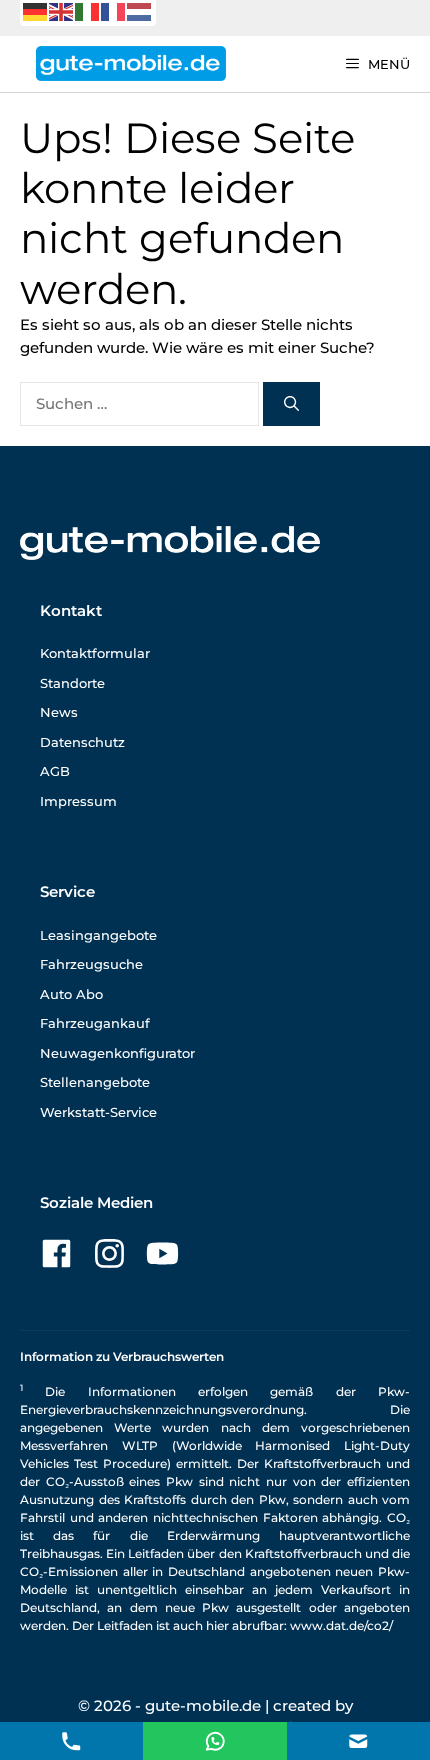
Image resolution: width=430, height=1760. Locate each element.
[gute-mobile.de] (131, 63)
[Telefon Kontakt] (71, 1739)
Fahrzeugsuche (91, 964)
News (59, 712)
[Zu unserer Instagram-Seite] (109, 1253)
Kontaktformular (95, 653)
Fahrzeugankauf (95, 1023)
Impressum (78, 801)
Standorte (72, 683)
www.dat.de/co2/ (341, 1625)
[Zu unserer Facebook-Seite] (56, 1253)
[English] (62, 10)
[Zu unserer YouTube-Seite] (162, 1253)
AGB (55, 771)
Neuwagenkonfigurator (117, 1053)
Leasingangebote (98, 935)
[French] (114, 10)
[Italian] (88, 10)
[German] (36, 10)
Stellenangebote (95, 1082)
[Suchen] (291, 404)
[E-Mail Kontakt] (215, 1739)
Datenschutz (82, 742)
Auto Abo (71, 994)
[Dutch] (140, 10)
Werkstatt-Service (98, 1112)
